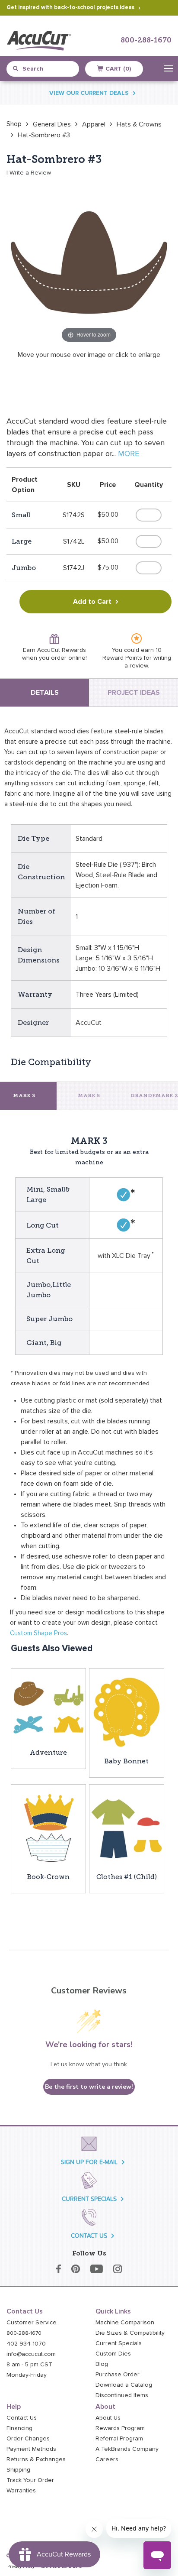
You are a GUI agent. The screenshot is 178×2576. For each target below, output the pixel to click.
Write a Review (30, 173)
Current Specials (119, 2343)
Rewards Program (120, 2428)
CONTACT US (89, 2236)
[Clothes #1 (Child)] (127, 1828)
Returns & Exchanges (36, 2459)
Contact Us (22, 2418)
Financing (19, 2428)
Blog (102, 2364)
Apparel (94, 124)
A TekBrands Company (127, 2449)
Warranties (21, 2491)
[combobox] (46, 69)
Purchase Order (118, 2375)
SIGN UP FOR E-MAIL (89, 2162)
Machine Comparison (125, 2323)
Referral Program (119, 2439)
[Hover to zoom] (89, 262)
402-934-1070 (26, 2344)
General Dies (52, 124)
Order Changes (28, 2439)
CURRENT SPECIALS (89, 2199)
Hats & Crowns (139, 124)
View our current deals (89, 93)
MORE (129, 454)
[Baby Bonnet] (127, 1712)
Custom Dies (113, 2354)
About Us (108, 2418)
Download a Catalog (124, 2385)
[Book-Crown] (48, 1828)
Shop (14, 124)
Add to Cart (92, 602)
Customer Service (32, 2323)
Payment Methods (31, 2449)
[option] (14, 124)
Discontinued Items (122, 2395)
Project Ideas (134, 693)
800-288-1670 (146, 41)
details (45, 693)
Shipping (18, 2470)
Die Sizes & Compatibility (130, 2333)
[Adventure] (48, 1708)
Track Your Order (30, 2480)
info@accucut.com (31, 2354)
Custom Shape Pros (38, 1633)
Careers (107, 2459)
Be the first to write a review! (89, 2087)
